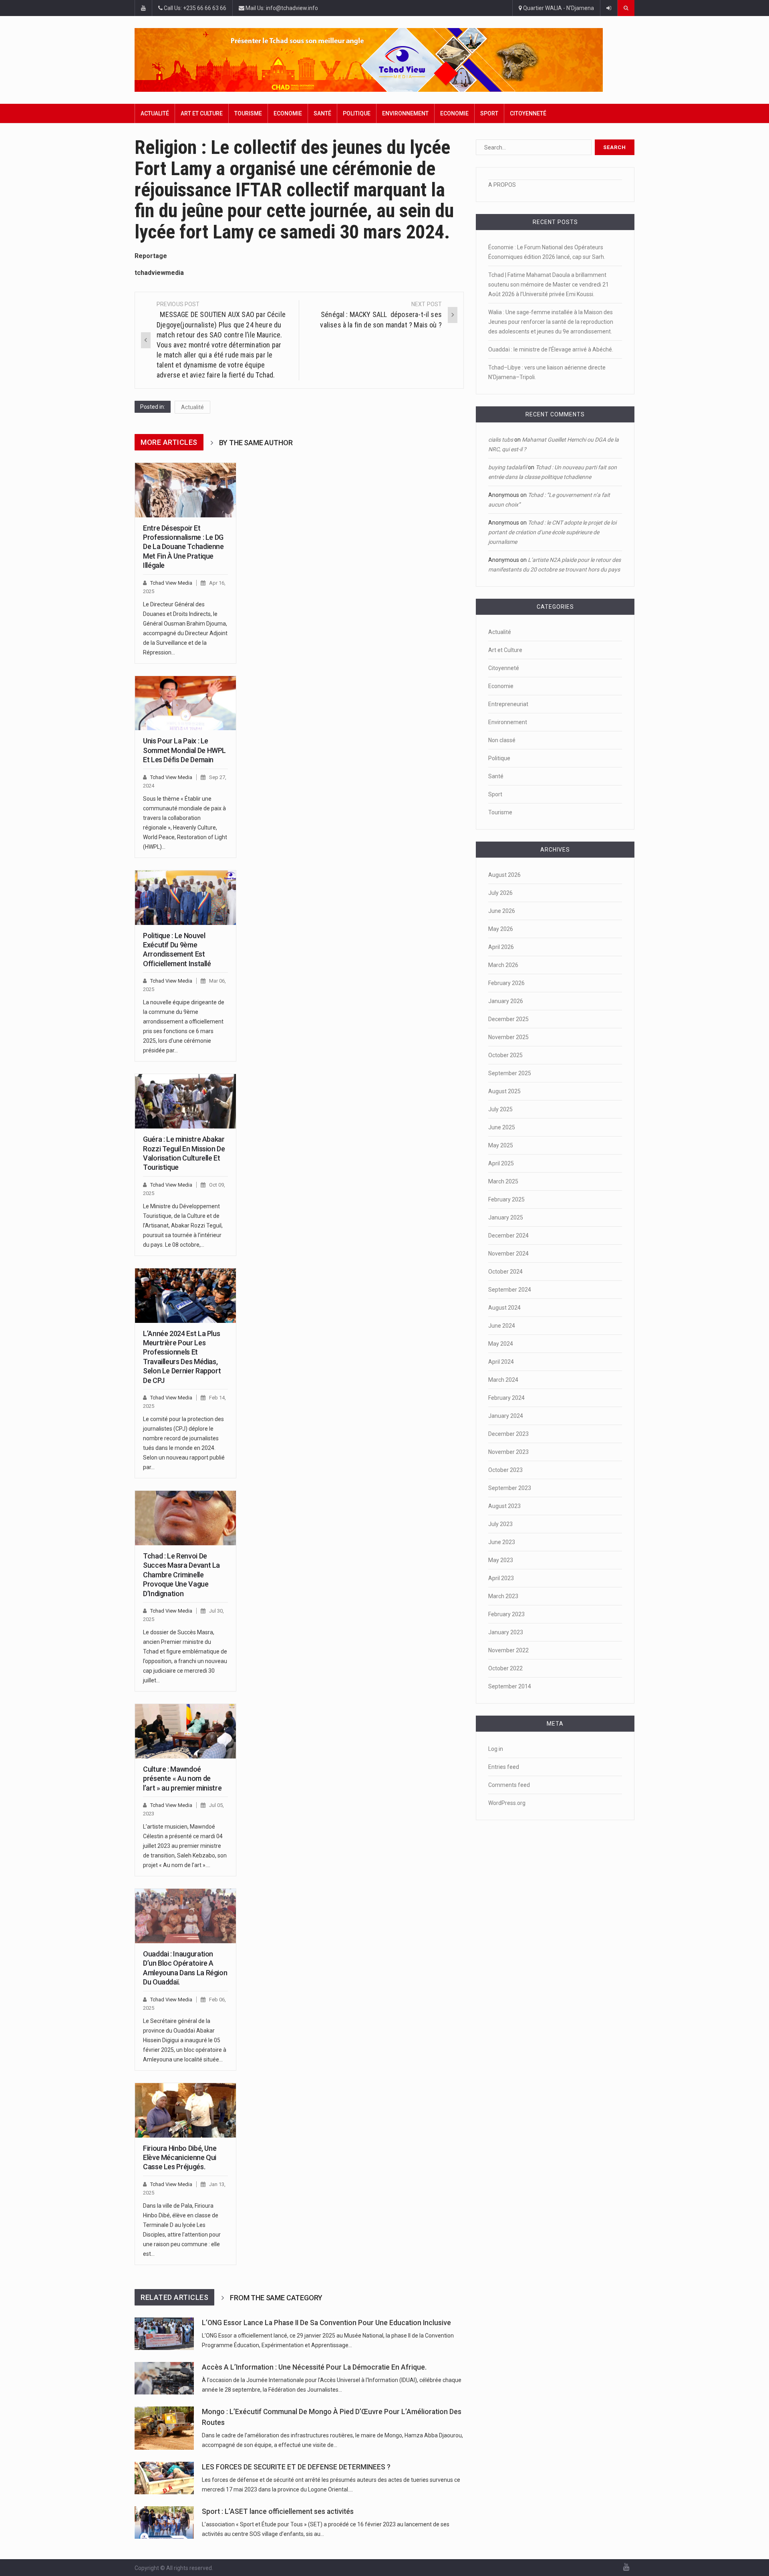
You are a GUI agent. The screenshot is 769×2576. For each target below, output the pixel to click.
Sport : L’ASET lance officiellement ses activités (278, 2511)
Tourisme (248, 113)
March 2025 (503, 1181)
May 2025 (501, 1145)
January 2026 (506, 1001)
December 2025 (508, 1019)
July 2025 (500, 1109)
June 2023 (502, 1542)
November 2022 (508, 1650)
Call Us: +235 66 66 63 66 (194, 8)
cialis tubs (501, 440)
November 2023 (508, 1452)
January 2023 (506, 1632)
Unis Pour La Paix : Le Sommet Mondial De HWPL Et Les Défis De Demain (184, 750)
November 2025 (508, 1037)
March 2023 (503, 1596)
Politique (357, 113)
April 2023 (501, 1578)
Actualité (155, 113)
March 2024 (503, 1380)
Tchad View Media (171, 583)
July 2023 (500, 1524)
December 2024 (508, 1236)
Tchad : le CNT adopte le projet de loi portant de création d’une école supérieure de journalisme (552, 532)
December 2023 (508, 1434)
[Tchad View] (384, 60)
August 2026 (504, 875)
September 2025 (510, 1073)
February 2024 (506, 1398)
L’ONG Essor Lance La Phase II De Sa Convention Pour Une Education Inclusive (326, 2323)
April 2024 (501, 1362)
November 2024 (508, 1254)
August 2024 (504, 1308)
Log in (496, 1749)
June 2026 (502, 911)
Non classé (502, 740)
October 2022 (505, 1668)
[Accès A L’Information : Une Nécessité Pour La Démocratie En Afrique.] (164, 2378)
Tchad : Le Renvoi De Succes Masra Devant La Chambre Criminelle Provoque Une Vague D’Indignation (181, 1575)
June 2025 (502, 1127)
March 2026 (503, 965)
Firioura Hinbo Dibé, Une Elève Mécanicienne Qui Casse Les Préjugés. (180, 2158)
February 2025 (506, 1199)
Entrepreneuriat (508, 704)
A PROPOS (502, 185)
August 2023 (504, 1506)
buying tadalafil (507, 467)
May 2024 (501, 1344)
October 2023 (505, 1470)
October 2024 (505, 1272)
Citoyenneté (528, 113)
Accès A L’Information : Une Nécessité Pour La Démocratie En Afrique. (314, 2367)
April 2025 (501, 1163)
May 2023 (501, 1560)
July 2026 (500, 893)
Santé (322, 113)
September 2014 (510, 1686)
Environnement (405, 113)
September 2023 (510, 1488)
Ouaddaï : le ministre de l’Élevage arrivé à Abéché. (551, 349)
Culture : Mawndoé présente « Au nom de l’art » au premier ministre (182, 1779)
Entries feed (504, 1767)
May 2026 (501, 929)
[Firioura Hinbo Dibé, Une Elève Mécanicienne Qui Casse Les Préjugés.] (185, 2110)
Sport (489, 113)
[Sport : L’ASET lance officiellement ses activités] (164, 2523)
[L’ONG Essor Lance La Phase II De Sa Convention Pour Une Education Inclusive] (164, 2334)
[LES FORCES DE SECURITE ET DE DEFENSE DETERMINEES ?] (164, 2478)
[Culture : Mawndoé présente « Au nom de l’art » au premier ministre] (185, 1731)
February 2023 (506, 1614)
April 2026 (501, 947)
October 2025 (505, 1055)
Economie (288, 113)
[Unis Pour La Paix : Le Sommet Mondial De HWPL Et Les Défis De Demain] (185, 703)
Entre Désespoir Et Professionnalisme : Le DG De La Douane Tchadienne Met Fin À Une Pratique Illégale (183, 547)
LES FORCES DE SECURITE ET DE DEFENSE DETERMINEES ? (296, 2467)
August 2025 (504, 1091)
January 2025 (506, 1217)
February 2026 (506, 983)
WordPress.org (507, 1803)
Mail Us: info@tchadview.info (281, 8)
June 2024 (502, 1326)
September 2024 (510, 1290)
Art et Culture (202, 113)
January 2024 (506, 1416)
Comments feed (509, 1785)
